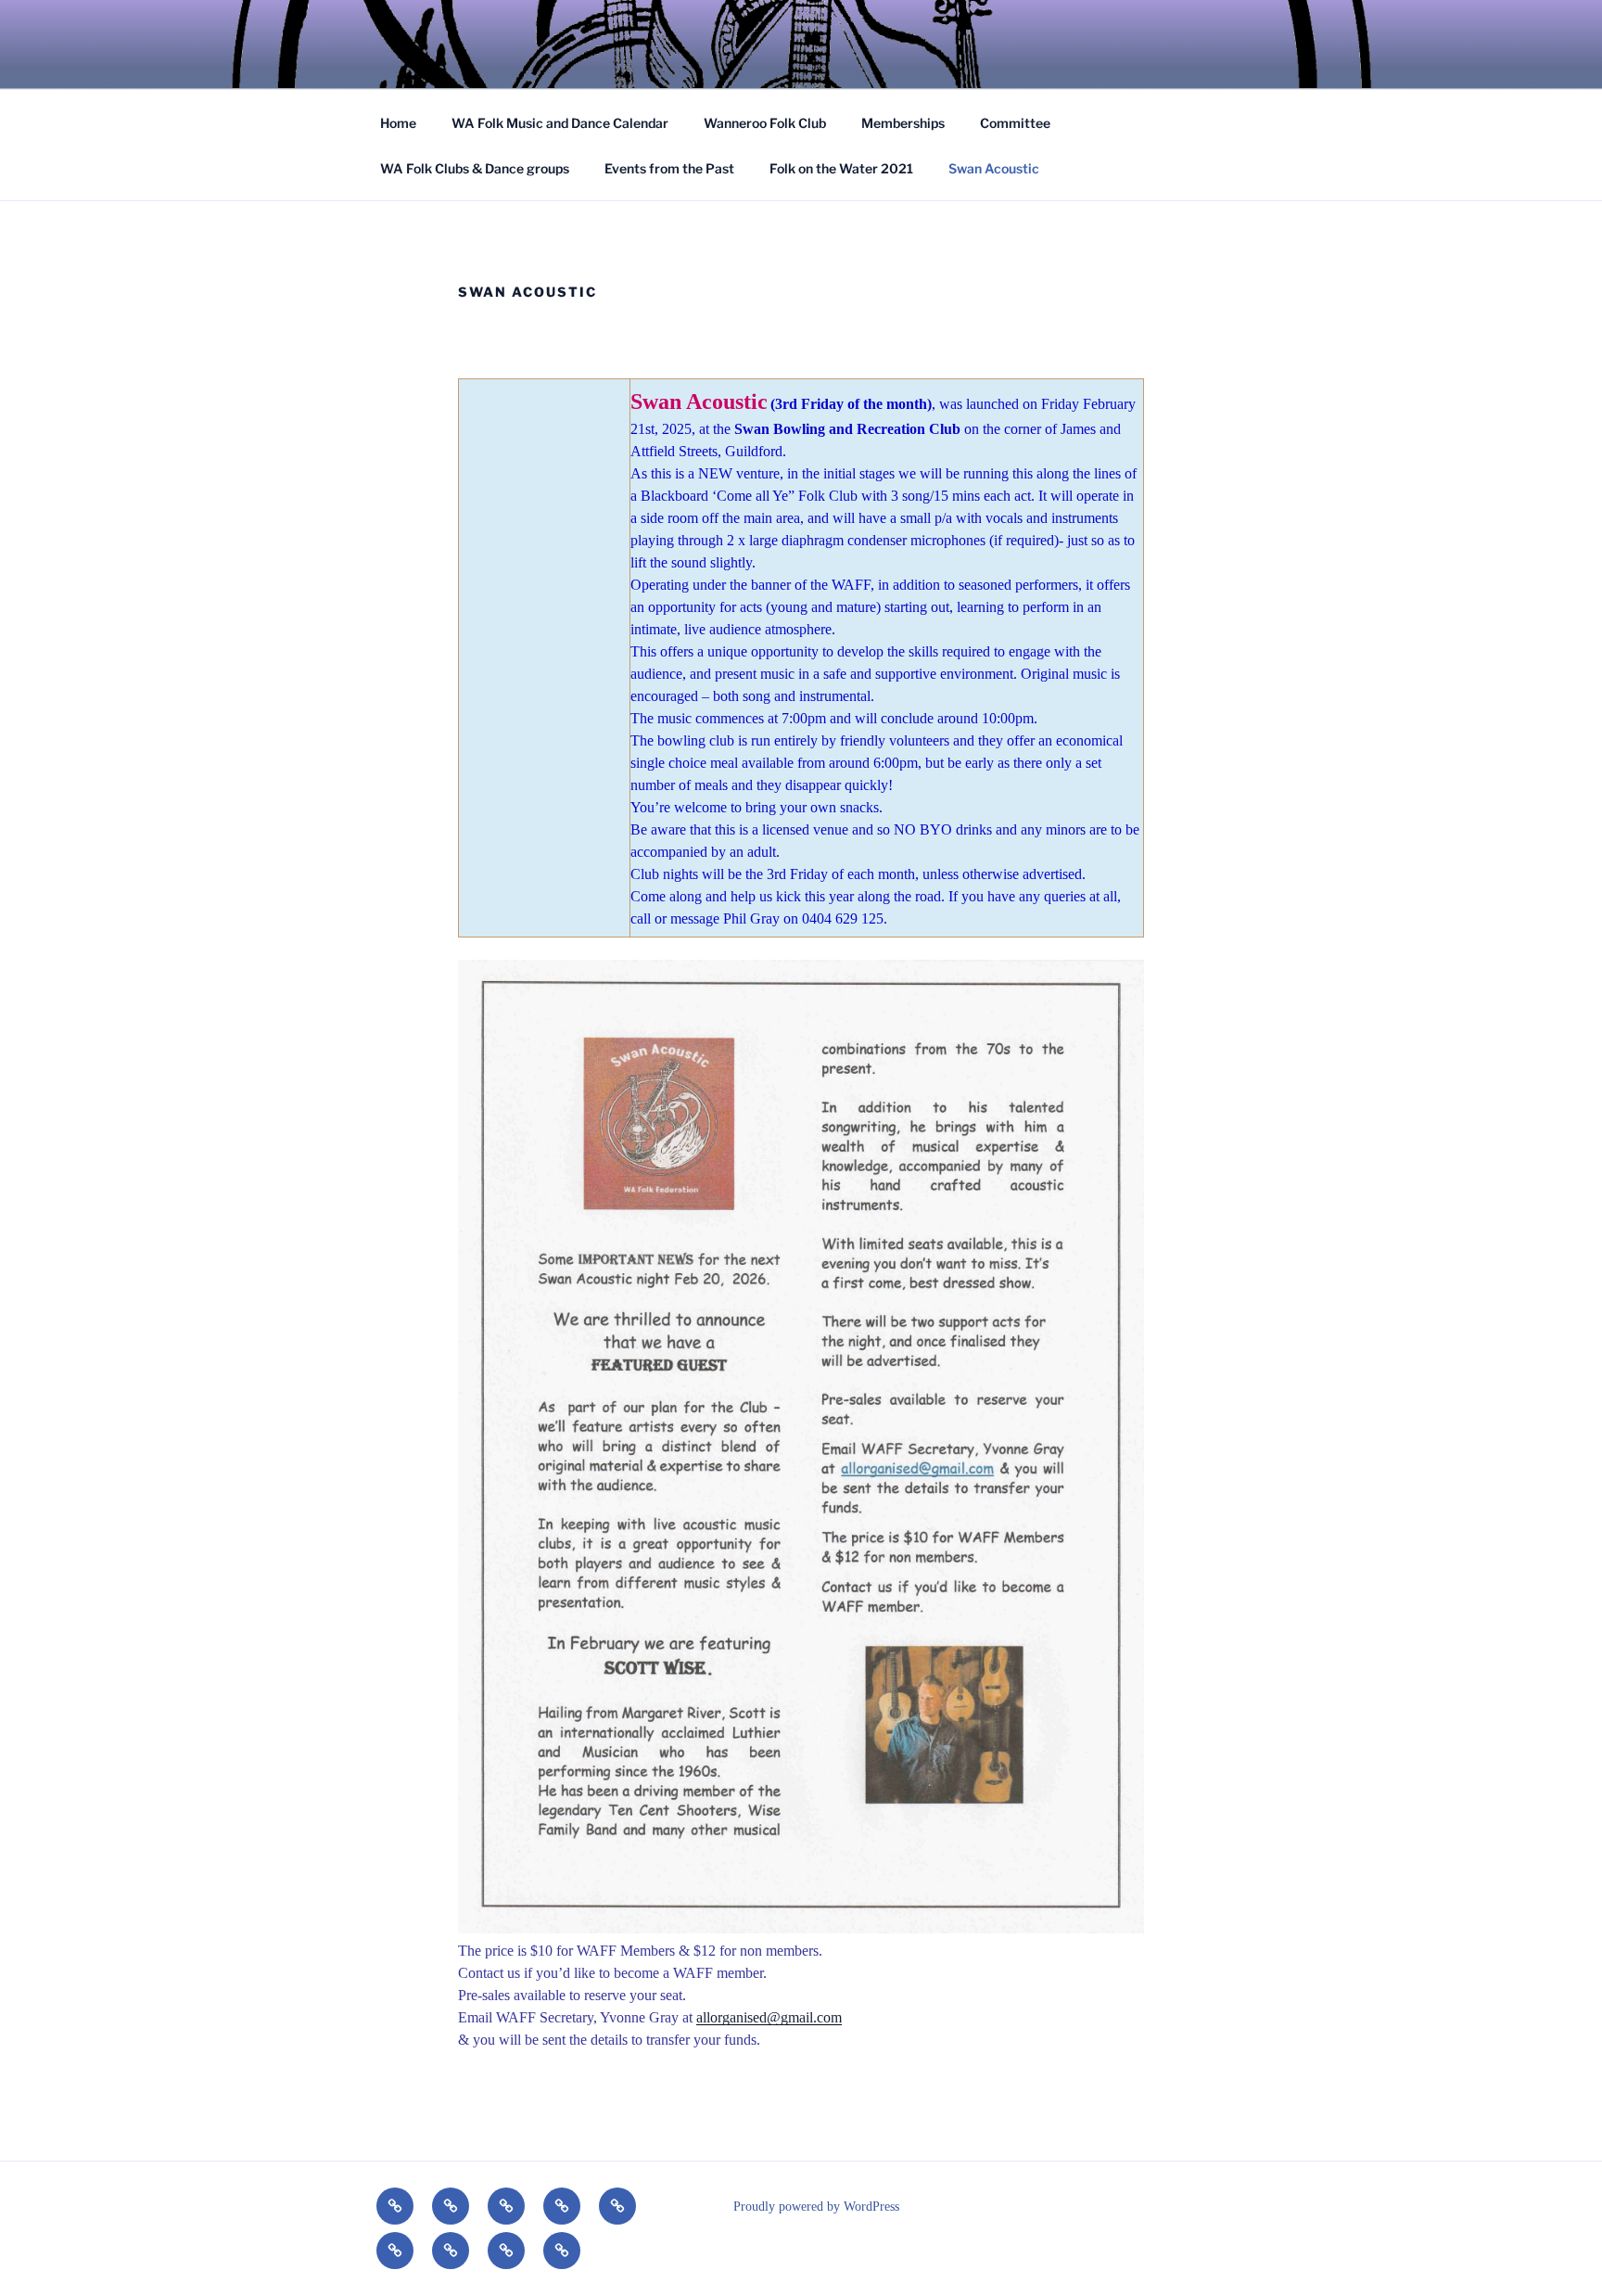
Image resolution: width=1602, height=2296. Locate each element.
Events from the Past (669, 168)
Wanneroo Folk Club (765, 123)
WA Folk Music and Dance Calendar (560, 123)
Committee (1015, 123)
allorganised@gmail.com (769, 2017)
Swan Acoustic (994, 168)
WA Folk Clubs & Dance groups (475, 168)
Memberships (903, 123)
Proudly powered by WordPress (816, 2207)
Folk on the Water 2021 (841, 168)
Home (398, 123)
